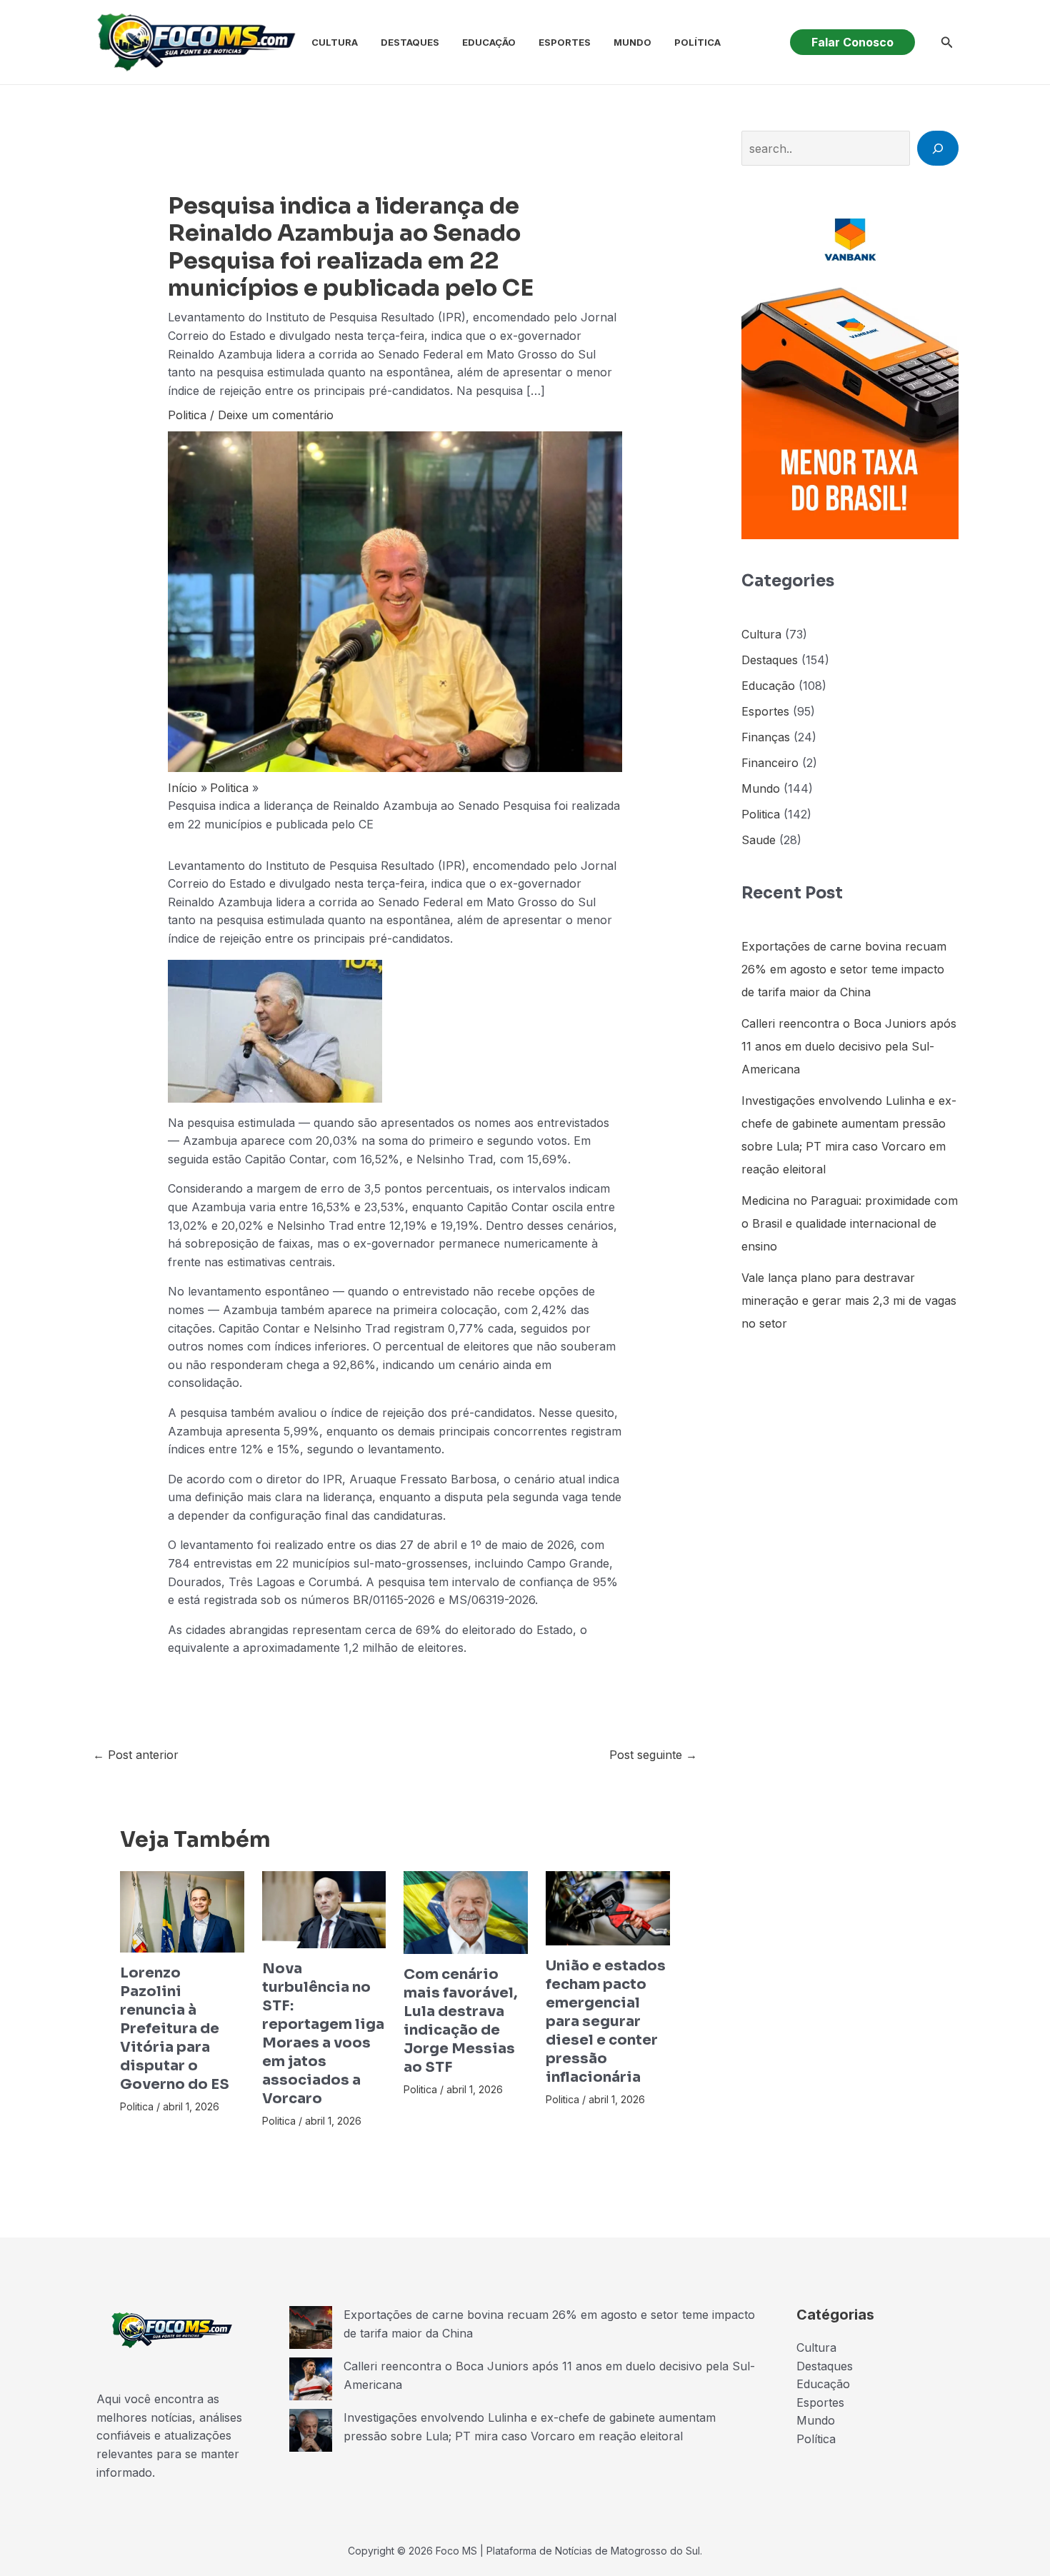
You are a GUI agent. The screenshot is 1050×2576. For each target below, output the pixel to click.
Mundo (632, 42)
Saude (759, 840)
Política (697, 42)
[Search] (938, 148)
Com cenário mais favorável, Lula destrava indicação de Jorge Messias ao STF (460, 2021)
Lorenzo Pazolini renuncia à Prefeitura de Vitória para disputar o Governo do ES (175, 2029)
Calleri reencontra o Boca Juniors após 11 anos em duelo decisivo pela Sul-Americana (849, 1046)
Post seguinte (653, 1755)
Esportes (565, 42)
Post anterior (136, 1755)
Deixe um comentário (276, 415)
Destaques (410, 42)
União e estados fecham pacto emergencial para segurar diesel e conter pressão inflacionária (606, 2021)
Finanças (766, 737)
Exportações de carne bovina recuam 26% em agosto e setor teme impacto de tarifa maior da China (844, 969)
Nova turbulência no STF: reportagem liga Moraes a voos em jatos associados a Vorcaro (323, 2034)
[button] (852, 42)
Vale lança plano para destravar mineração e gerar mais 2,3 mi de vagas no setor (849, 1300)
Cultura (335, 42)
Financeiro (770, 763)
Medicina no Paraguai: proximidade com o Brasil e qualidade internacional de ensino (850, 1223)
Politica (187, 415)
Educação (489, 42)
